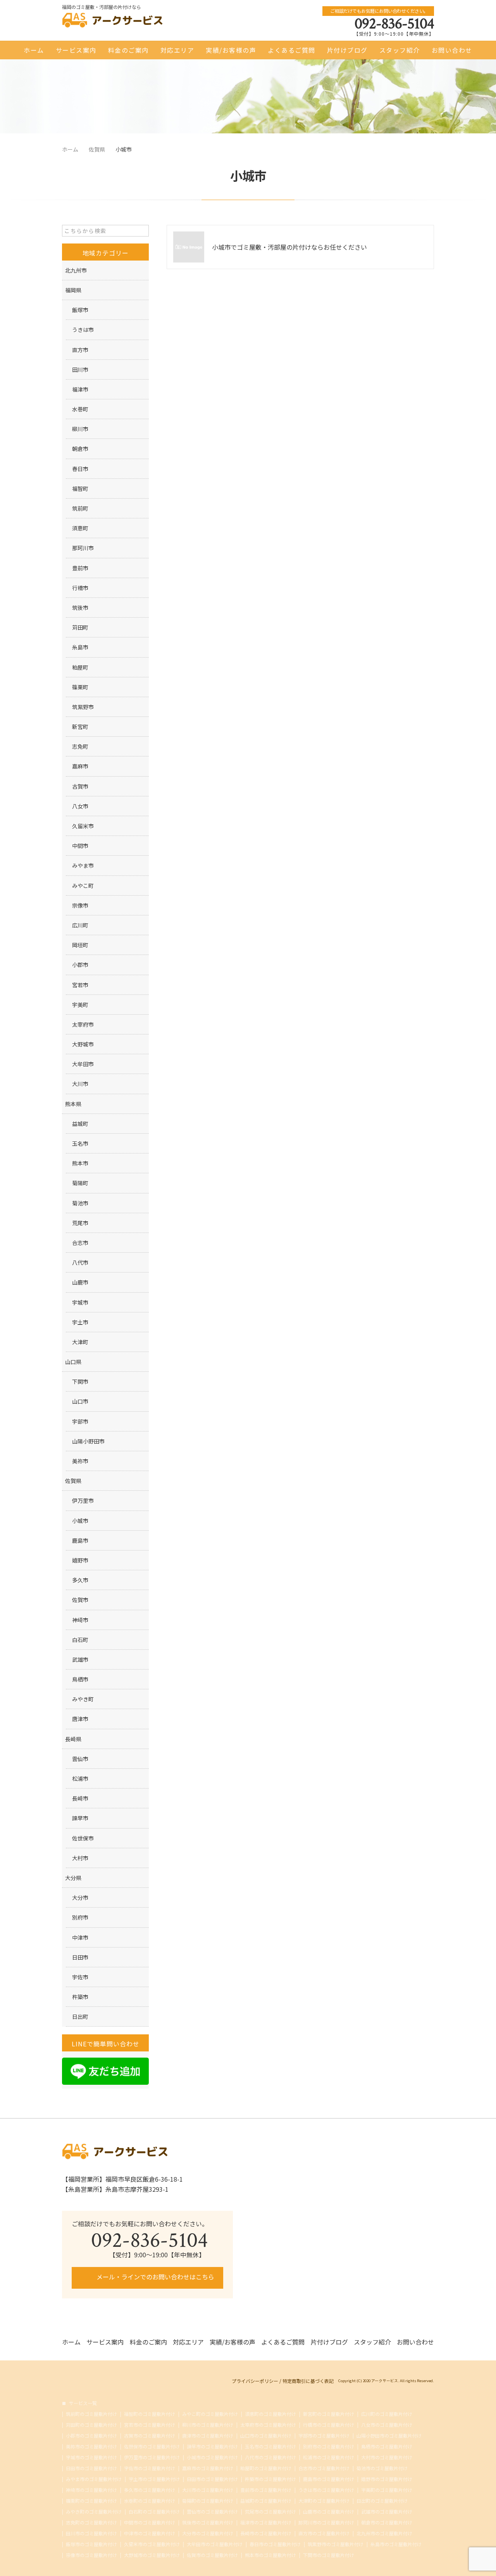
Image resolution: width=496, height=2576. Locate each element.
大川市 (80, 1084)
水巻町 (80, 409)
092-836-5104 (394, 24)
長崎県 (73, 1739)
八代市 (80, 1262)
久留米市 (83, 826)
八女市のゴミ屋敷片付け (387, 2425)
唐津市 (80, 1719)
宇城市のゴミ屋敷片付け (91, 2457)
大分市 (80, 1897)
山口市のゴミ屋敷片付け (266, 2436)
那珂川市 (83, 548)
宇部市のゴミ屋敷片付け (324, 2436)
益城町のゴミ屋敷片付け (266, 2501)
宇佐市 (80, 1977)
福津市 (80, 389)
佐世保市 (83, 1838)
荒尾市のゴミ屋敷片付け (270, 2512)
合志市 (80, 1243)
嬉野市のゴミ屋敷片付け (387, 2479)
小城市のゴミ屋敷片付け (212, 2457)
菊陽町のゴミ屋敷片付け (208, 2501)
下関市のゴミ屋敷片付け (329, 2555)
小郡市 (80, 965)
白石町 (80, 1640)
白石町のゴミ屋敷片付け (154, 2512)
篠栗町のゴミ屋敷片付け (91, 2501)
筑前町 (80, 508)
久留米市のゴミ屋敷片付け (152, 2544)
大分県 (73, 1878)
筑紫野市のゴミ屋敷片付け (336, 2544)
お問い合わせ (452, 50)
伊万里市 (83, 1500)
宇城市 (80, 1302)
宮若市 (80, 985)
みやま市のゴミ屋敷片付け (94, 2479)
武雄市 (80, 1659)
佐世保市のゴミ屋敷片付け (152, 2447)
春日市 (80, 469)
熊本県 (73, 1104)
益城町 (80, 1124)
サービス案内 (76, 50)
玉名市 (80, 1143)
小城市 (80, 1521)
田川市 (80, 369)
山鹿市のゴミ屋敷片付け (329, 2512)
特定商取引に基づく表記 (308, 2381)
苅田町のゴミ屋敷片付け (91, 2425)
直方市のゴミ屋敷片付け (324, 2533)
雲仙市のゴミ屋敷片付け (212, 2512)
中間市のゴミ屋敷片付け (150, 2522)
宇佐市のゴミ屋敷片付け (150, 2468)
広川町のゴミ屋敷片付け (387, 2414)
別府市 (80, 1917)
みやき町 (83, 1699)
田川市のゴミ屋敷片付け (91, 2533)
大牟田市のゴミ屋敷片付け (215, 2544)
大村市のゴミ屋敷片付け (387, 2457)
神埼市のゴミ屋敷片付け (91, 2490)
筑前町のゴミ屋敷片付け (91, 2414)
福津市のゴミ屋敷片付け (266, 2522)
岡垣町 (80, 945)
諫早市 (80, 1818)
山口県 (73, 1362)
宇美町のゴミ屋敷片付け (387, 2490)
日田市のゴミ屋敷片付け (91, 2468)
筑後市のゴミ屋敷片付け (208, 2522)
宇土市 (80, 1322)
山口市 (80, 1401)
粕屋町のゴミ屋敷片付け (266, 2468)
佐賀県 (73, 1481)
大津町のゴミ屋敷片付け (324, 2501)
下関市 (80, 1381)
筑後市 (80, 608)
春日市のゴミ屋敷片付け (275, 2544)
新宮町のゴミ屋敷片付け (329, 2414)
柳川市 (80, 429)
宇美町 (80, 1005)
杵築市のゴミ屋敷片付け (270, 2479)
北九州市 (76, 270)
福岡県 (73, 290)
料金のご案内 (128, 50)
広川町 (80, 925)
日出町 (80, 2017)
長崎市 (80, 1798)
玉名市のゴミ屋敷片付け (270, 2447)
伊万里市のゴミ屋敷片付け (152, 2457)
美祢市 (80, 1461)
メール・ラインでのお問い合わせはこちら (155, 2277)
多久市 (80, 1580)
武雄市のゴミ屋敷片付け (387, 2512)
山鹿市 (80, 1282)
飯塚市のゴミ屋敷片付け (91, 2544)
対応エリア (177, 50)
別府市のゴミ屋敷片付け (329, 2447)
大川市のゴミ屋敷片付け (208, 2490)
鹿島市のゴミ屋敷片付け (329, 2479)
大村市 (80, 1858)
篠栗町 (80, 687)
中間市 (80, 846)
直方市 (80, 350)
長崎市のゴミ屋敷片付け (266, 2533)
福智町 (80, 489)
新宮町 (80, 727)
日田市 (80, 1957)
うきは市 (83, 330)
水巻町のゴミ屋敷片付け (150, 2501)
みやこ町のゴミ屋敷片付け (210, 2414)
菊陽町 (80, 1183)
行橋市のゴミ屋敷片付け (329, 2425)
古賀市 (80, 786)
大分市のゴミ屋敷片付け (208, 2533)
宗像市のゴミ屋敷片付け (91, 2555)
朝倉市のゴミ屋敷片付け (387, 2522)
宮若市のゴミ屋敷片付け (150, 2425)
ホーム (34, 50)
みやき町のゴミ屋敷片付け (94, 2512)
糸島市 (80, 647)
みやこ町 (83, 886)
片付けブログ (347, 50)
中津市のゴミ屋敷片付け (150, 2533)
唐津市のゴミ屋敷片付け (208, 2436)
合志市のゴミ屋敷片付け (324, 2468)
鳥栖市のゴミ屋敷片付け (387, 2447)
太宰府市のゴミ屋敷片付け (268, 2425)
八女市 (80, 806)
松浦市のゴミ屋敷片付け (329, 2457)
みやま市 (83, 865)
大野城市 (83, 1044)
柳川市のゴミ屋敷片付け (208, 2425)
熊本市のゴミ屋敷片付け (270, 2555)
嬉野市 (80, 1560)
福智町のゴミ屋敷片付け (150, 2414)
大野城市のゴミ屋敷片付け (152, 2555)
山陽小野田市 (88, 1441)
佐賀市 (80, 1600)
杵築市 (80, 1997)
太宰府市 (83, 1024)
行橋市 (80, 588)
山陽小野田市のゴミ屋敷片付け (389, 2436)
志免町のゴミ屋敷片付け (91, 2522)
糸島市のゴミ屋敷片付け (396, 2544)
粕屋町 (80, 667)
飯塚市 (80, 310)
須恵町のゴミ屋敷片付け (270, 2414)
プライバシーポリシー (255, 2381)
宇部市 (80, 1421)
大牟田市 (83, 1064)
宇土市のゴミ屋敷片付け (154, 2479)
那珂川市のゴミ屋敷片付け (326, 2522)
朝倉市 (80, 449)
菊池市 (80, 1203)
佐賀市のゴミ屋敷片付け (212, 2555)
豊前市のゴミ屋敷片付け (266, 2490)
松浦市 (80, 1778)
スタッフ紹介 (400, 50)
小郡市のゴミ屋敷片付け (91, 2436)
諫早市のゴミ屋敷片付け (212, 2447)
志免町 (80, 746)
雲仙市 (80, 1759)
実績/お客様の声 (231, 50)
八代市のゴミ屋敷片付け (270, 2457)
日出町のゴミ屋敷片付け (382, 2501)
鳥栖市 (80, 1679)
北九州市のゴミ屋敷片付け (384, 2533)
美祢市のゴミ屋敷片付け (91, 2447)
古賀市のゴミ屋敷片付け (150, 2436)
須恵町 (80, 528)
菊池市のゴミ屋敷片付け (382, 2468)
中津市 (80, 1937)
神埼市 (80, 1620)
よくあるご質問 (292, 50)
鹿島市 (80, 1540)
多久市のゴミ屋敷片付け (150, 2490)
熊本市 (80, 1163)
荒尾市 (80, 1223)
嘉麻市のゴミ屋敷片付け (208, 2468)
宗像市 (80, 905)
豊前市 (80, 568)
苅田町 (80, 627)
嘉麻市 (80, 766)
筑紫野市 (83, 707)
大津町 (80, 1342)
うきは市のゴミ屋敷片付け (326, 2490)
